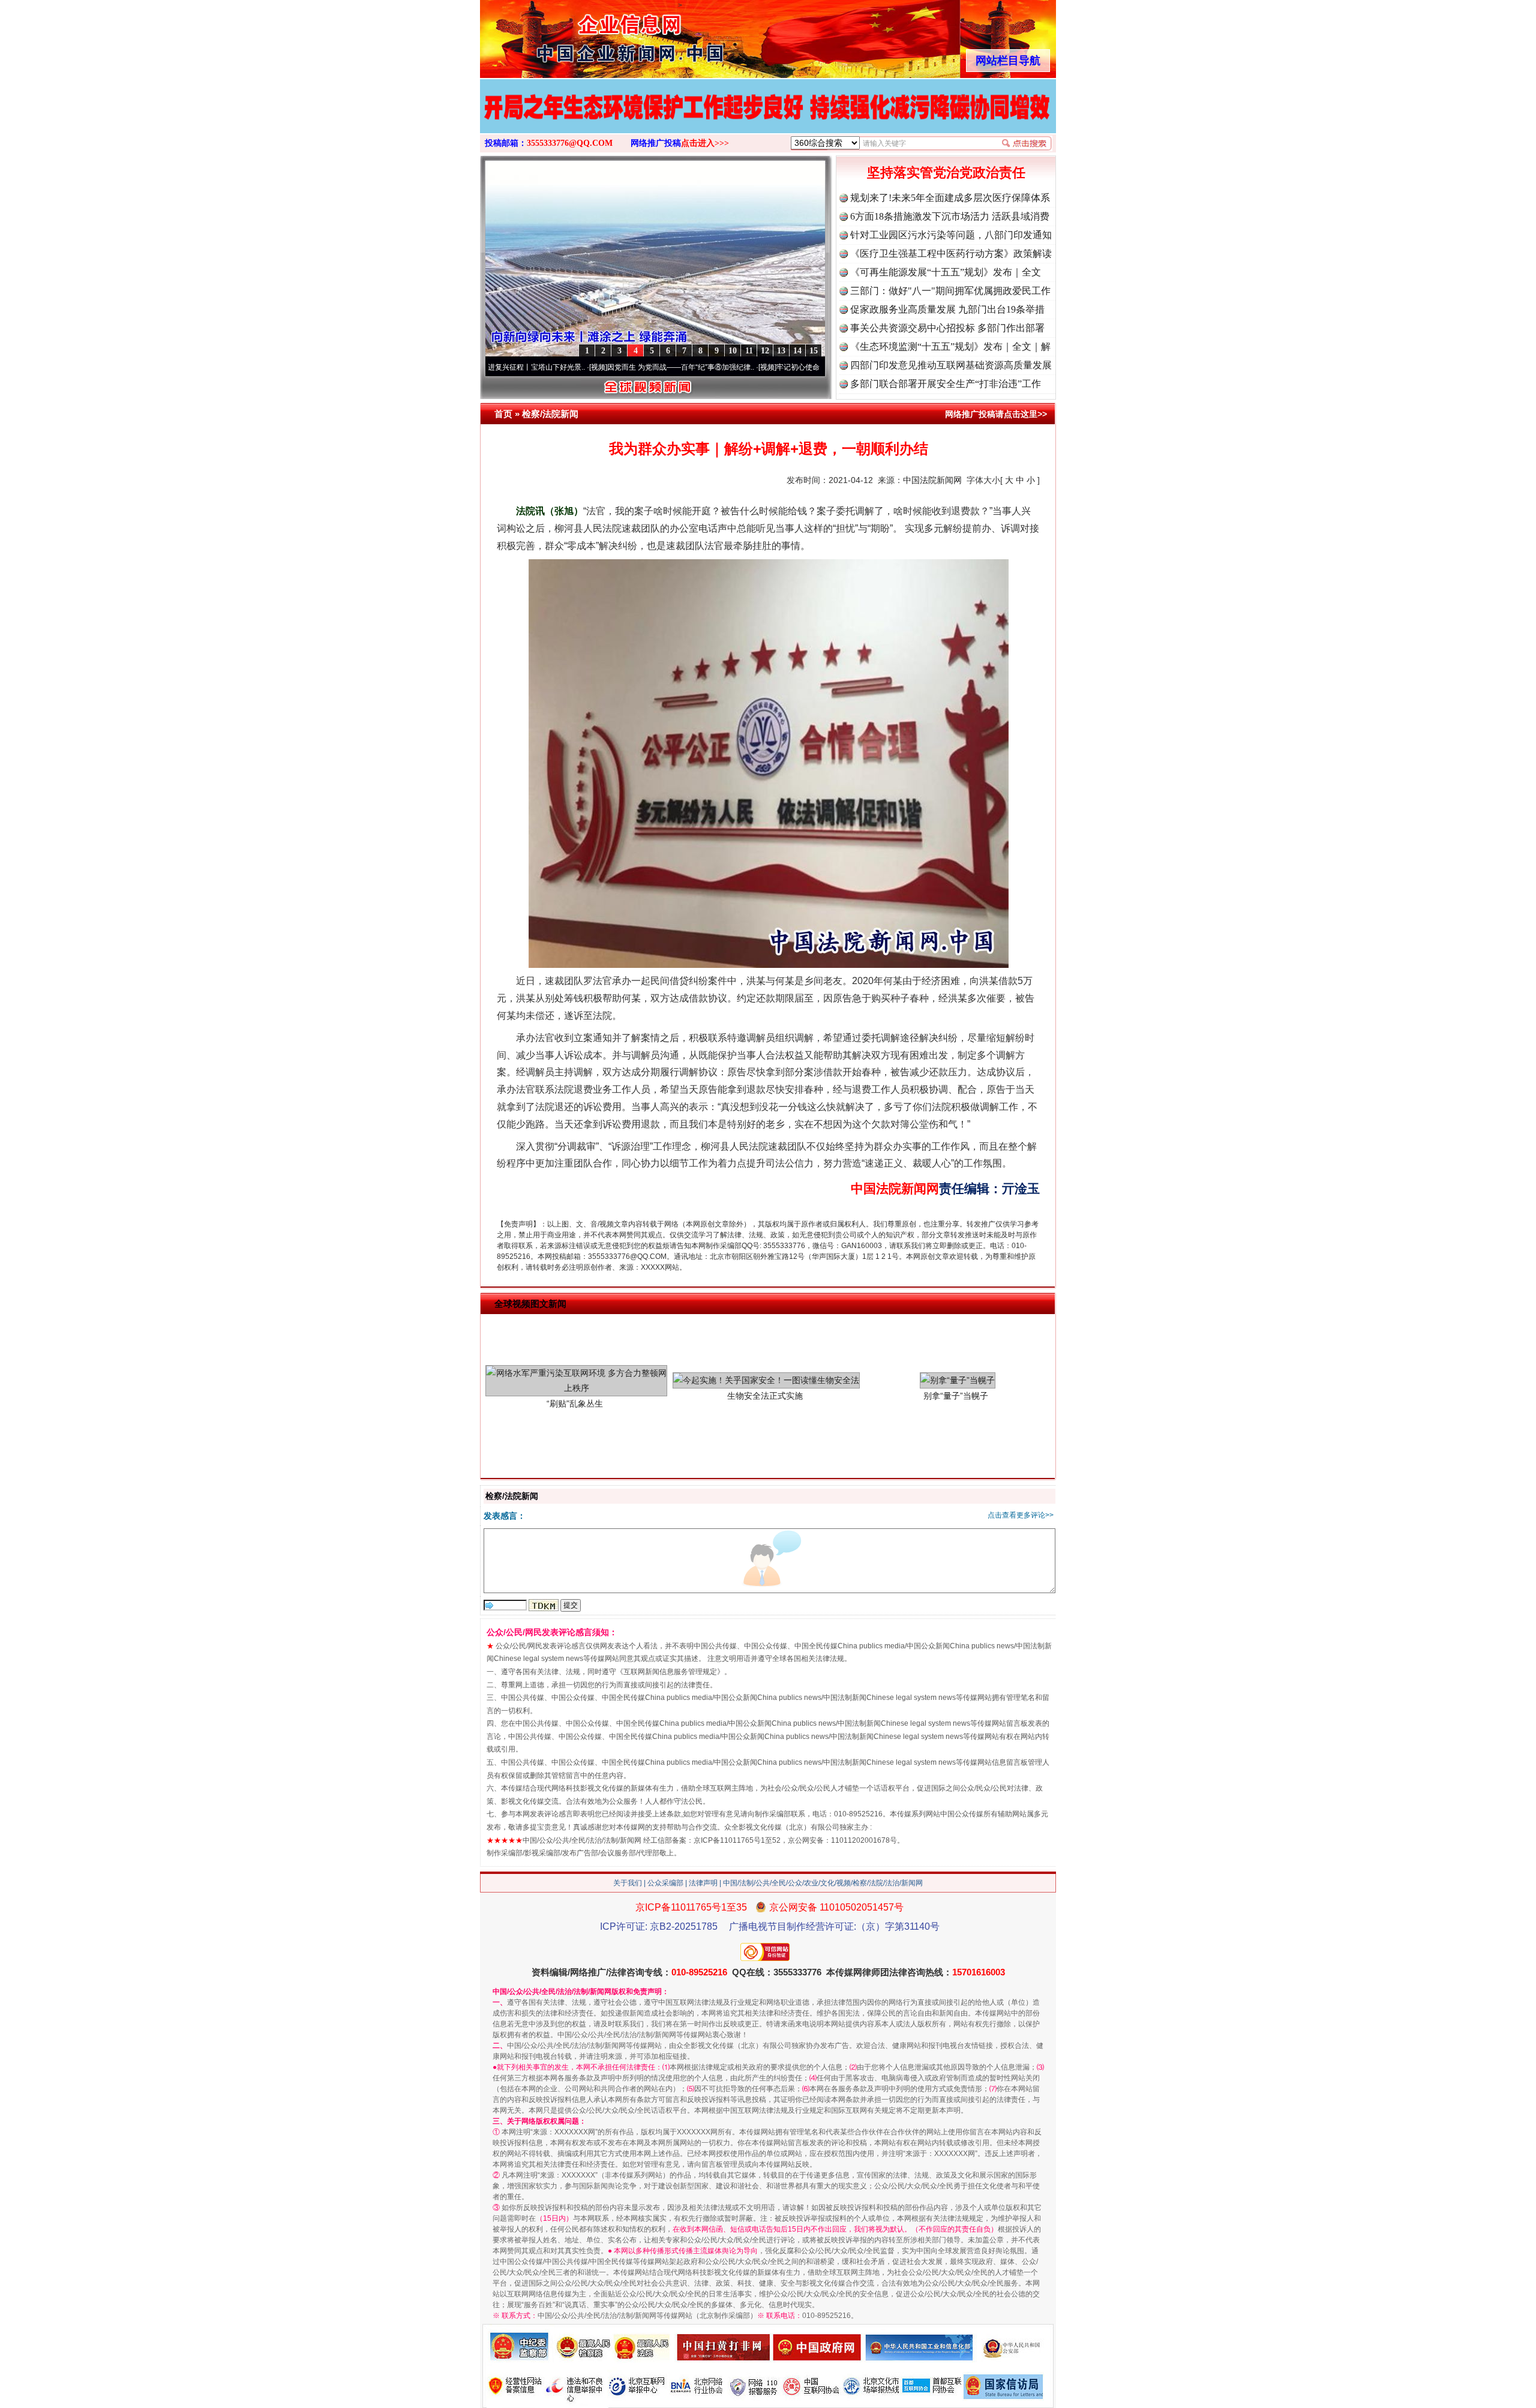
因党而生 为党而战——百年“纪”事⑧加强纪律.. (579, 367)
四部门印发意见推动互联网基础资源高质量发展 (951, 365)
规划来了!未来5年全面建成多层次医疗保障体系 (950, 198)
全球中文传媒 (579, 35)
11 (749, 351)
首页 (503, 414)
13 (781, 351)
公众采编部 (665, 1883)
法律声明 (703, 1883)
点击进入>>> (705, 143)
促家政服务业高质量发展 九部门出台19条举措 (947, 309)
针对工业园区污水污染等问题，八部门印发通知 (951, 235)
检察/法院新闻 (550, 414)
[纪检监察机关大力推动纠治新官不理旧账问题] (768, 119)
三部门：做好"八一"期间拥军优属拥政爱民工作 (950, 291)
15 (814, 351)
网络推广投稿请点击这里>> (996, 414)
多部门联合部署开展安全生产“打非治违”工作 (946, 384)
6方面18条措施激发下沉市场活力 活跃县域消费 (950, 216)
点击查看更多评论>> (1021, 1515)
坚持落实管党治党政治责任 (946, 173)
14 (797, 351)
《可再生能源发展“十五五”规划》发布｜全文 (946, 272)
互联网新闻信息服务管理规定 (670, 1672)
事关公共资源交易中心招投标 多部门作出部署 (947, 328)
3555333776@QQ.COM (570, 143)
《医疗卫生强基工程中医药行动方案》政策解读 (951, 254)
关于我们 (628, 1883)
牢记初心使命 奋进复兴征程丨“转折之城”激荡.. (748, 367)
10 (733, 351)
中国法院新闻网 (932, 480)
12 (765, 351)
